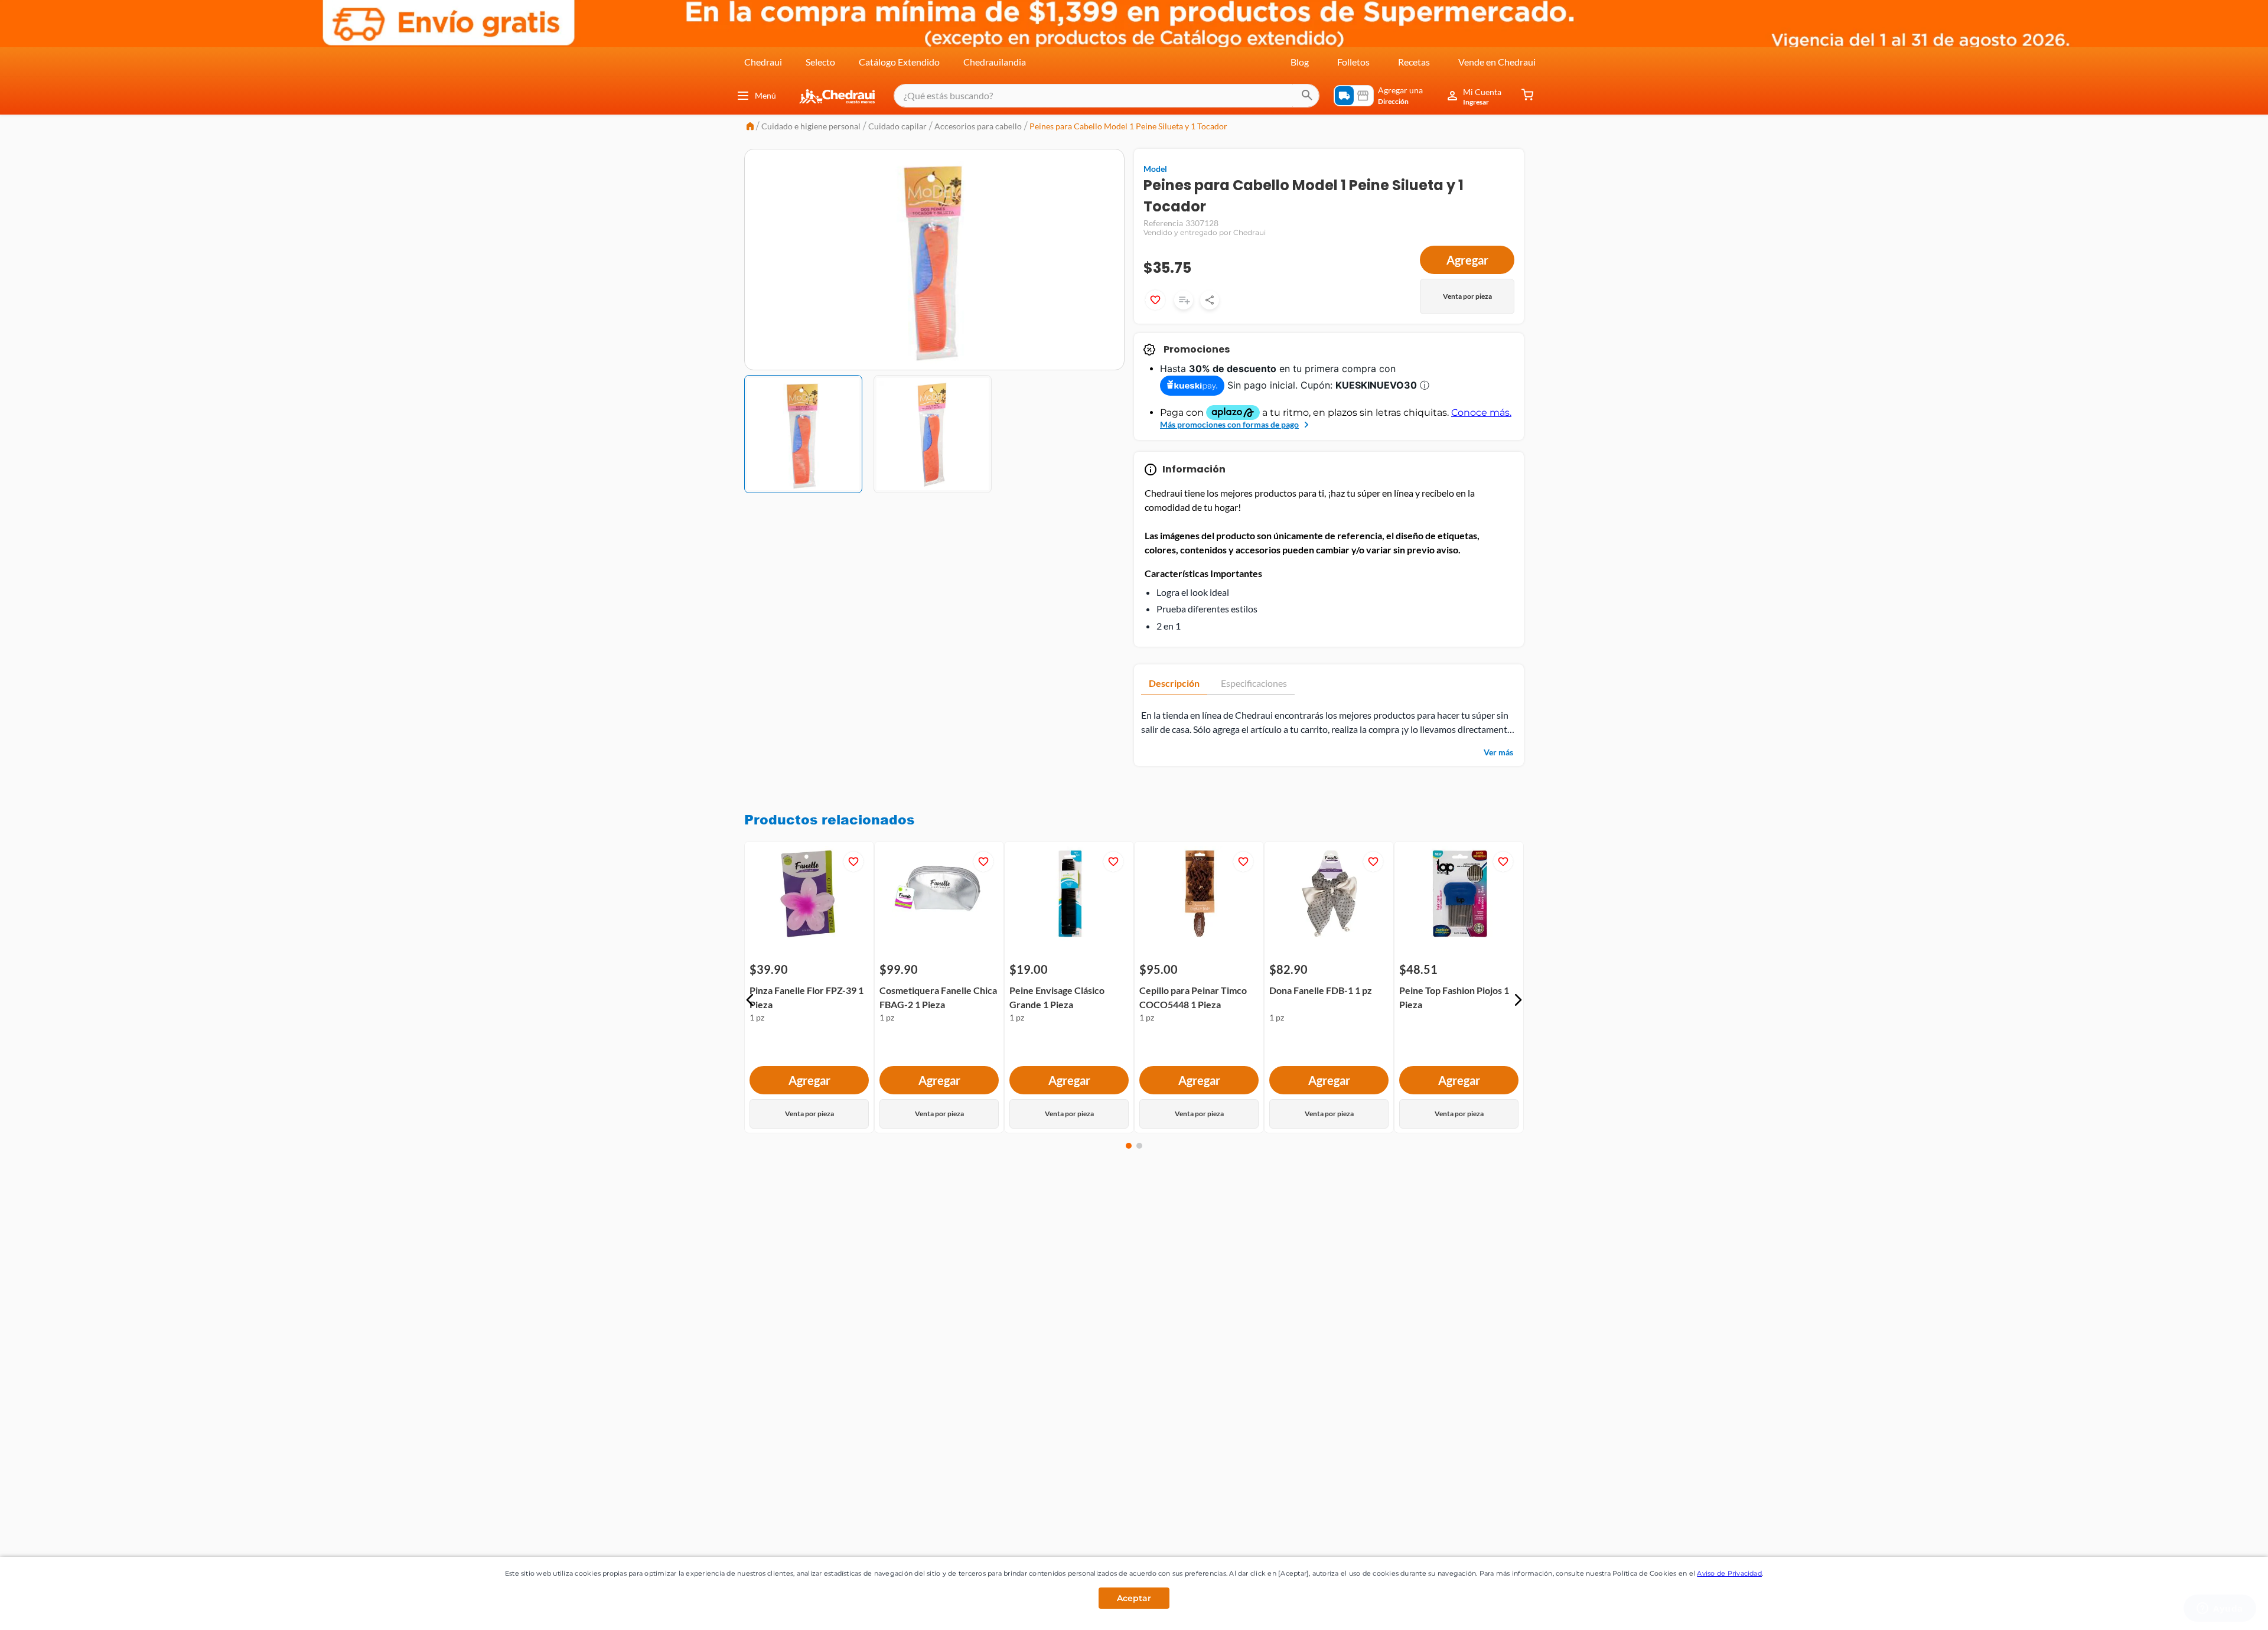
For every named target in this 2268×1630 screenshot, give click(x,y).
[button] (750, 1000)
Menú (765, 95)
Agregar (1467, 260)
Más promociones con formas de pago (1229, 424)
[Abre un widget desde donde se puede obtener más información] (2220, 1609)
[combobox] (1107, 96)
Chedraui (763, 62)
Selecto (820, 62)
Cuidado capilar (897, 126)
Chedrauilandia (995, 62)
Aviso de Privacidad (1729, 1573)
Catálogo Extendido (899, 62)
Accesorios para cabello (978, 126)
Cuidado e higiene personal (811, 126)
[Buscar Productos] (1307, 96)
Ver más (1498, 752)
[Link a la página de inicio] (750, 127)
